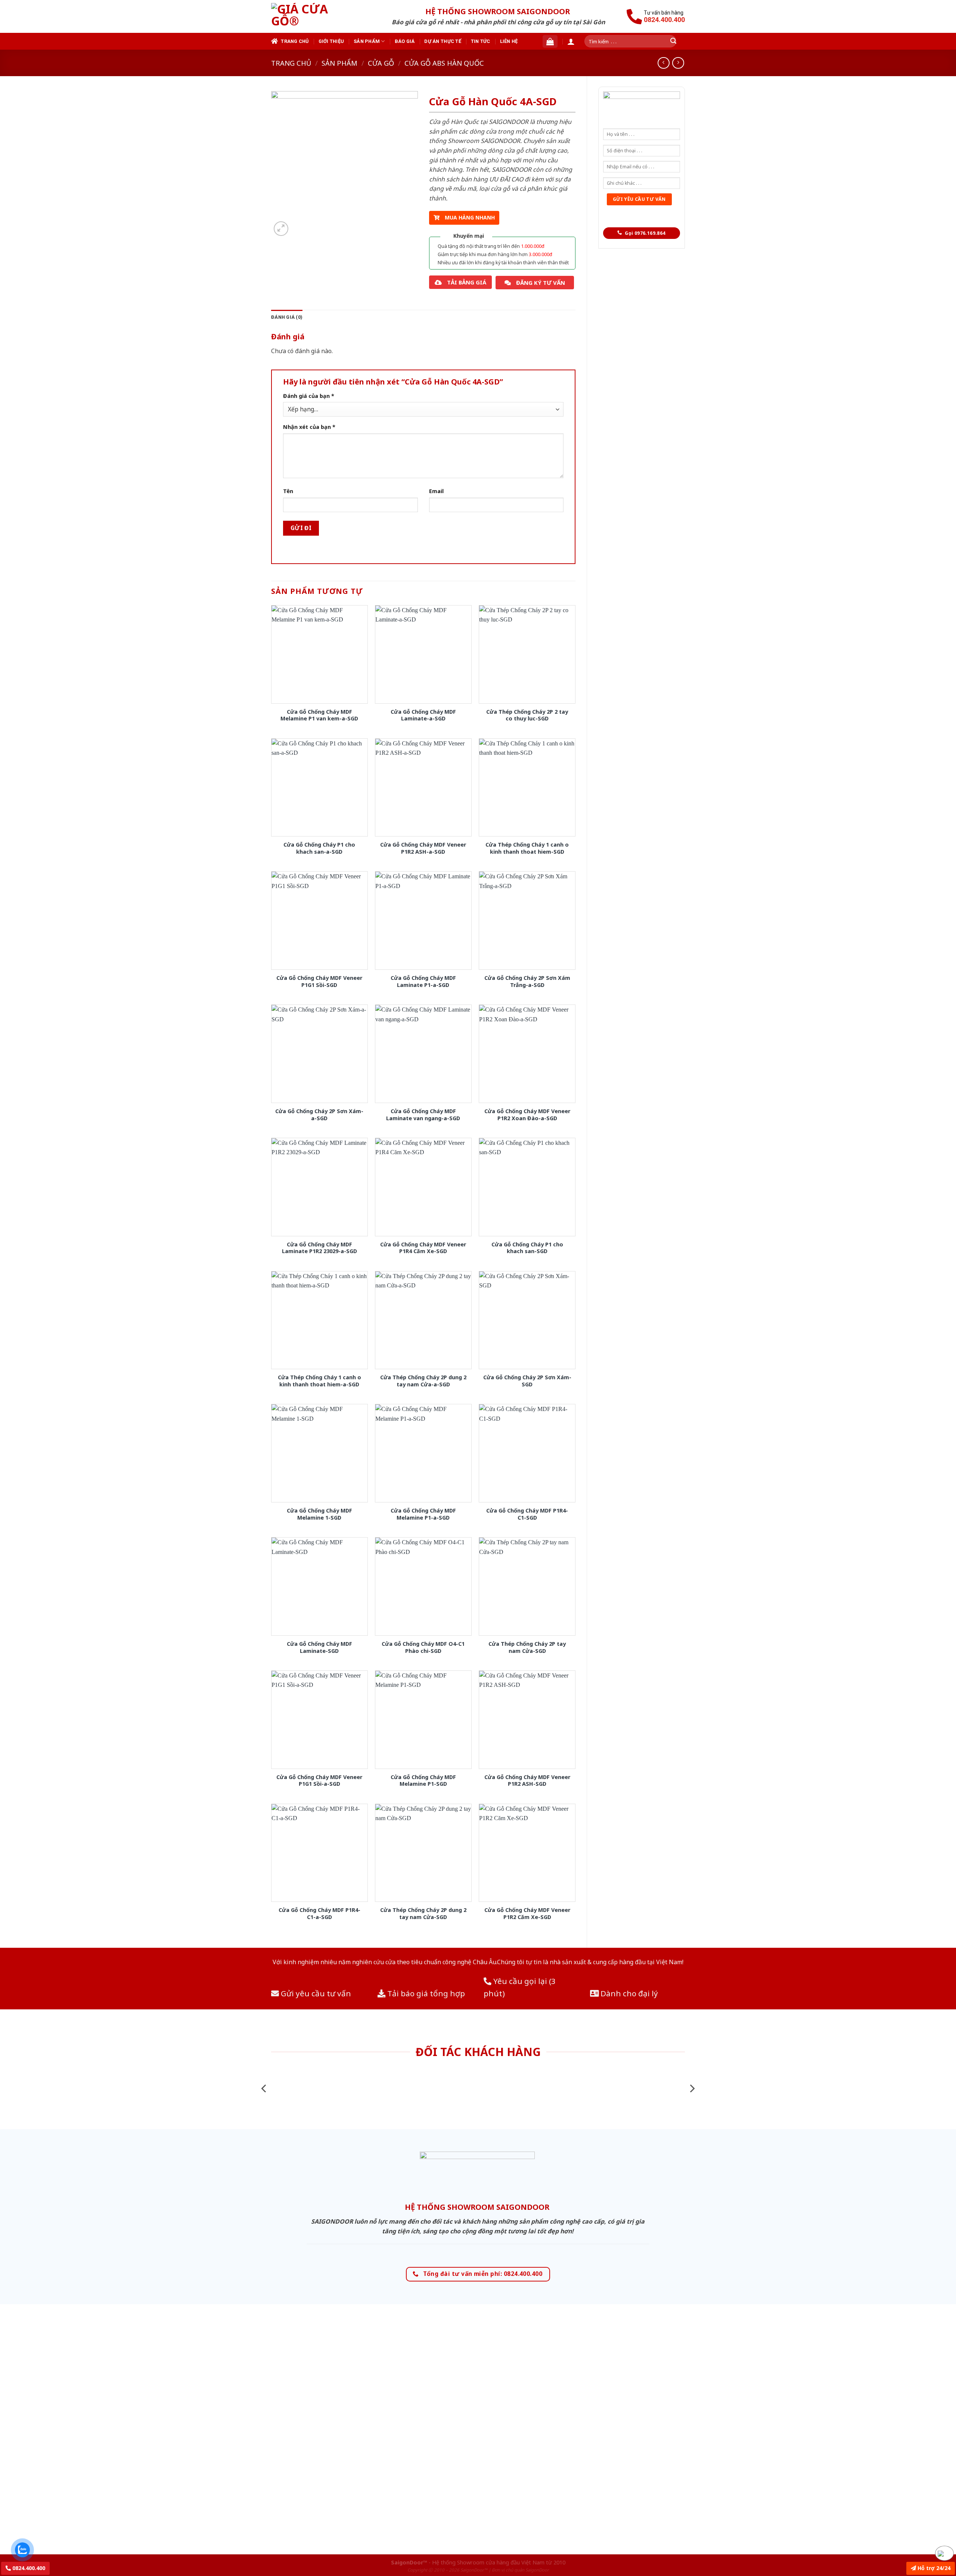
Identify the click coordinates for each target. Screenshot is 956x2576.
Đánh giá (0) (287, 317)
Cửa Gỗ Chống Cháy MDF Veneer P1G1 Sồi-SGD (319, 982)
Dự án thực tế (443, 41)
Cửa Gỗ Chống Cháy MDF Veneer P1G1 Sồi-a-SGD (319, 1781)
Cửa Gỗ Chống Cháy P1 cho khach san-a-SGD (319, 848)
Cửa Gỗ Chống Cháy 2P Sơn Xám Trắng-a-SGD (527, 982)
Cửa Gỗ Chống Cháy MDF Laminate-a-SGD (423, 715)
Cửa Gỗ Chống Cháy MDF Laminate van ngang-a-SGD (423, 1115)
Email (436, 491)
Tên (288, 491)
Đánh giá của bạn (309, 396)
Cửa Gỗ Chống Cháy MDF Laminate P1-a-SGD (423, 982)
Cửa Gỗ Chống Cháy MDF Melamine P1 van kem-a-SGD (319, 715)
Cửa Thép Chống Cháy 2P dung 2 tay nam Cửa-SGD (423, 1914)
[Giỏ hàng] (550, 41)
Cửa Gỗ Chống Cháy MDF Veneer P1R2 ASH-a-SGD (423, 848)
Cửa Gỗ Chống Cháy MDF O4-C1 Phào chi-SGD (423, 1647)
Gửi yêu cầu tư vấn (315, 1993)
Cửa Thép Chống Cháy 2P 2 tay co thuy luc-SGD (527, 715)
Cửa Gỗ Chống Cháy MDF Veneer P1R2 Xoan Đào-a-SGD (527, 1115)
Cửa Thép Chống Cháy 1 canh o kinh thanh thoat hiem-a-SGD (319, 1381)
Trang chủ (295, 41)
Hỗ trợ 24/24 (933, 2568)
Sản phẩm (367, 41)
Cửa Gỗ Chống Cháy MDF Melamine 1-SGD (319, 1514)
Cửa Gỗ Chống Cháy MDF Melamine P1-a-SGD (423, 1514)
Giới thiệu (331, 41)
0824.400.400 (28, 2568)
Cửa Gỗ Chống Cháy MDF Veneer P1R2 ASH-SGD (527, 1781)
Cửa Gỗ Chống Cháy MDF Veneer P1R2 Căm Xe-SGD (527, 1914)
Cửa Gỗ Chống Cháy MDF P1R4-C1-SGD (527, 1514)
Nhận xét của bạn (309, 427)
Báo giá (405, 41)
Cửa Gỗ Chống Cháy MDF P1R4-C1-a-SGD (319, 1914)
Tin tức (481, 41)
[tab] (287, 317)
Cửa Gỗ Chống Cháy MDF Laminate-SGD (319, 1647)
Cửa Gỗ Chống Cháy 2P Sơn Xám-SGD (527, 1381)
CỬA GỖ (381, 63)
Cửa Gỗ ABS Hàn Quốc (444, 63)
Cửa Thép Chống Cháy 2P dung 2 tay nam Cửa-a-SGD (423, 1381)
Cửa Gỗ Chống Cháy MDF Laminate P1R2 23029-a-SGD (319, 1248)
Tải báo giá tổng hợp (425, 1993)
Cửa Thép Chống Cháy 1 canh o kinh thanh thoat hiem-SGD (527, 848)
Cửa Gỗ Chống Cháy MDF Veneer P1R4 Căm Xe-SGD (423, 1248)
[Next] (692, 2088)
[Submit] (673, 41)
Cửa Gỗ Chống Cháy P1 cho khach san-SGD (527, 1248)
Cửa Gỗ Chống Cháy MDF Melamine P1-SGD (423, 1781)
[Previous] (264, 2088)
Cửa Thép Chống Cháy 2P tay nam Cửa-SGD (527, 1647)
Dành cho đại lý (628, 1993)
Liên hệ (509, 41)
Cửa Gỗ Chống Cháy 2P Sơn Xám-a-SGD (319, 1115)
